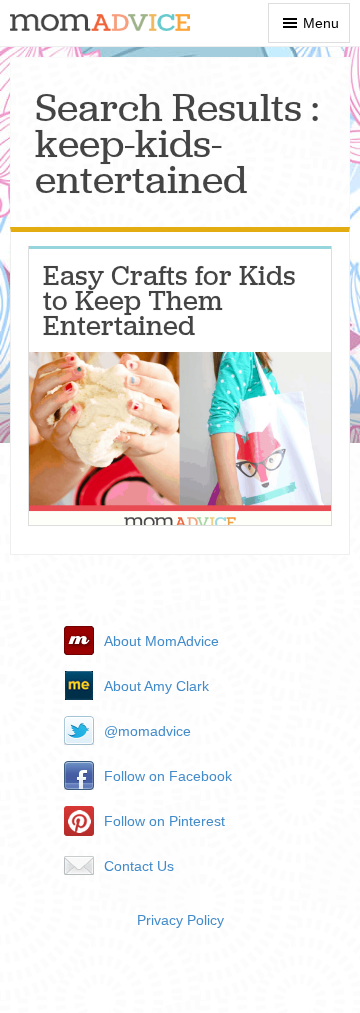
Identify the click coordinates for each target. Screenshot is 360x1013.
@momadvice (147, 731)
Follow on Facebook (168, 776)
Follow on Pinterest (164, 821)
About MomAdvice (161, 641)
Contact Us (139, 866)
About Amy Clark (156, 686)
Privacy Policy (180, 920)
